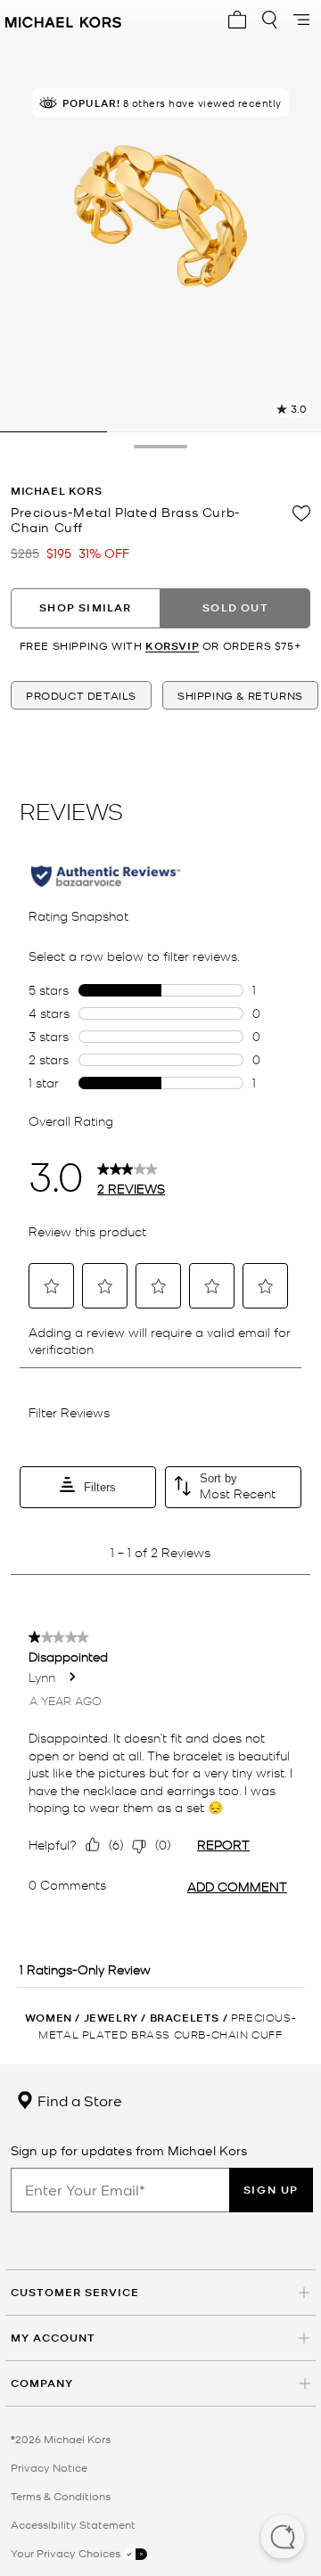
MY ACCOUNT (53, 2338)
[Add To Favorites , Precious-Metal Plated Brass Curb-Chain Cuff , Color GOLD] (301, 513)
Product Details (81, 695)
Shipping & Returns (240, 695)
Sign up (271, 2190)
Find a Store (78, 2100)
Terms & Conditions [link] (61, 2496)
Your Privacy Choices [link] (67, 2553)
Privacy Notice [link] (49, 2467)
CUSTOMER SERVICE (75, 2292)
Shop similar (85, 607)
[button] (283, 2539)
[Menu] (301, 20)
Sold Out (235, 607)
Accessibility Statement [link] (73, 2524)
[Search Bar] (269, 20)
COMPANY (42, 2383)
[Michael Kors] (63, 20)
